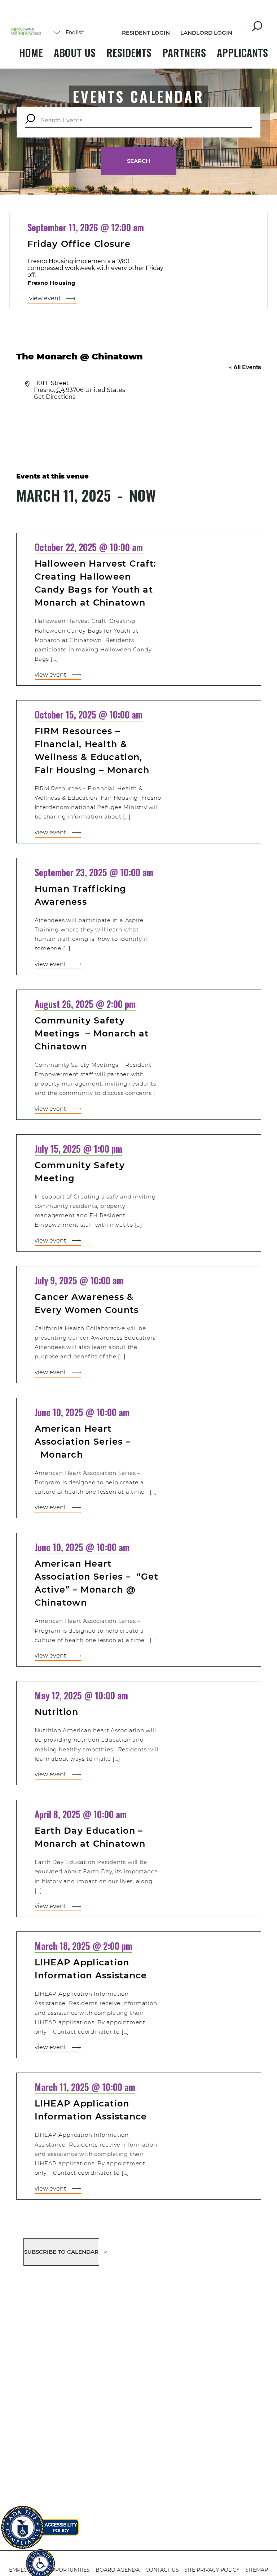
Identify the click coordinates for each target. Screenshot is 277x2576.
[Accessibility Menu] (40, 2560)
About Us (75, 53)
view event (45, 298)
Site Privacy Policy (212, 2570)
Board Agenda (118, 2570)
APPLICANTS (242, 53)
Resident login (146, 33)
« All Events (245, 367)
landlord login (206, 33)
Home (31, 53)
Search (138, 161)
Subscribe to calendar (61, 2252)
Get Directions (55, 397)
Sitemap (257, 2570)
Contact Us (162, 2570)
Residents (129, 53)
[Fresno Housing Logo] (26, 32)
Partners (184, 53)
